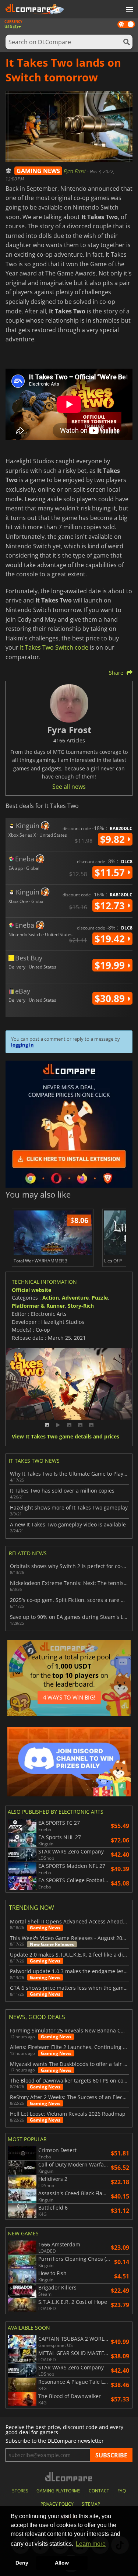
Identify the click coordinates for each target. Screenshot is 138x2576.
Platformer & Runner (38, 1306)
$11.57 (111, 872)
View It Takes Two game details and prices (66, 1437)
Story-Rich (81, 1306)
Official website (31, 1290)
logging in (22, 1045)
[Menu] (129, 10)
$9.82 (114, 839)
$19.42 (111, 939)
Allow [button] (62, 2563)
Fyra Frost (75, 171)
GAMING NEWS (38, 171)
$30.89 (111, 998)
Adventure (75, 1298)
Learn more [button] (91, 2544)
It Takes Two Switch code (54, 647)
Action (51, 1298)
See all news (69, 787)
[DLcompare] (69, 2477)
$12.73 (111, 906)
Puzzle (100, 1298)
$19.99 (111, 965)
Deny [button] (22, 2563)
